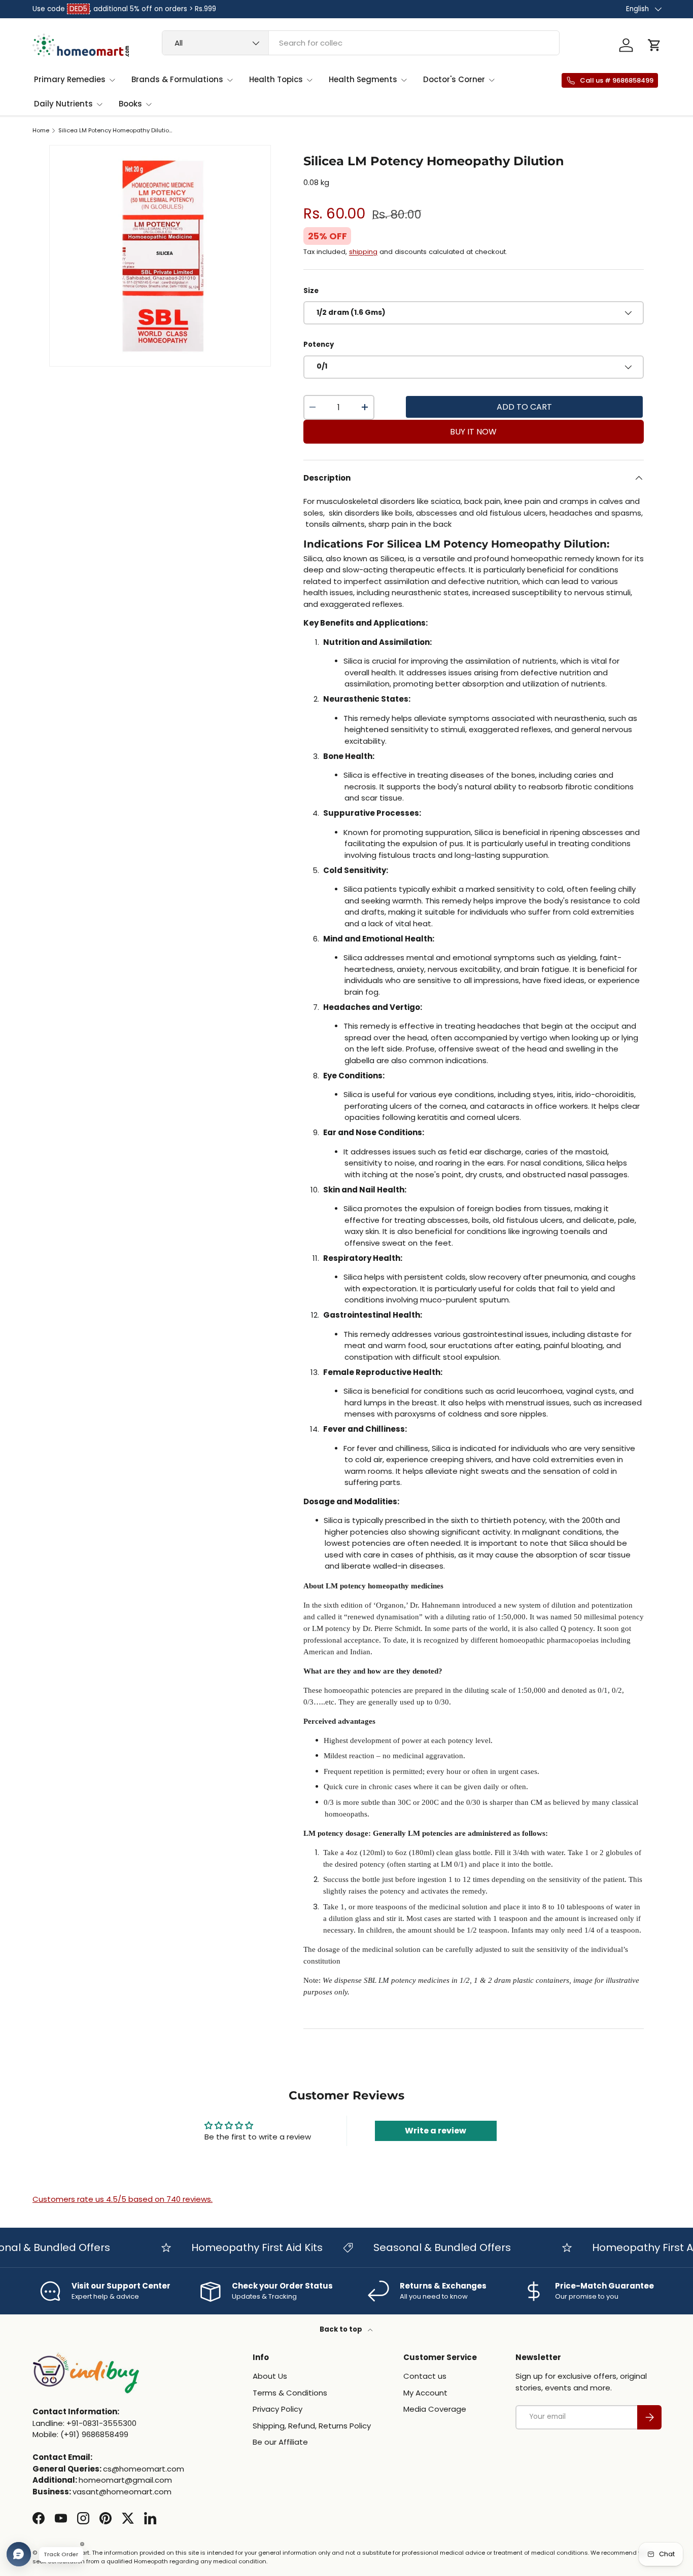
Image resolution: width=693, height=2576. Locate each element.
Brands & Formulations (177, 79)
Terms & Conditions (290, 2393)
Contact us (425, 2376)
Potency (319, 344)
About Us (270, 2376)
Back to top (342, 2329)
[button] (654, 45)
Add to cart (524, 407)
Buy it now (473, 432)
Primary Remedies (70, 79)
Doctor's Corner (454, 79)
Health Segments (363, 79)
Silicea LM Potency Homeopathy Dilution (115, 131)
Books (130, 104)
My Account (425, 2393)
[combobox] (361, 43)
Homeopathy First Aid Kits (233, 2247)
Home (41, 131)
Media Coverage (435, 2409)
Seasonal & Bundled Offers (418, 2247)
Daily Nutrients (63, 104)
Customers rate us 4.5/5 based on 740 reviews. (123, 2199)
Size (311, 291)
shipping (363, 252)
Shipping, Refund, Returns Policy (312, 2426)
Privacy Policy (278, 2409)
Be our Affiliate (280, 2442)
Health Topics (276, 79)
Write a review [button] (436, 2131)
